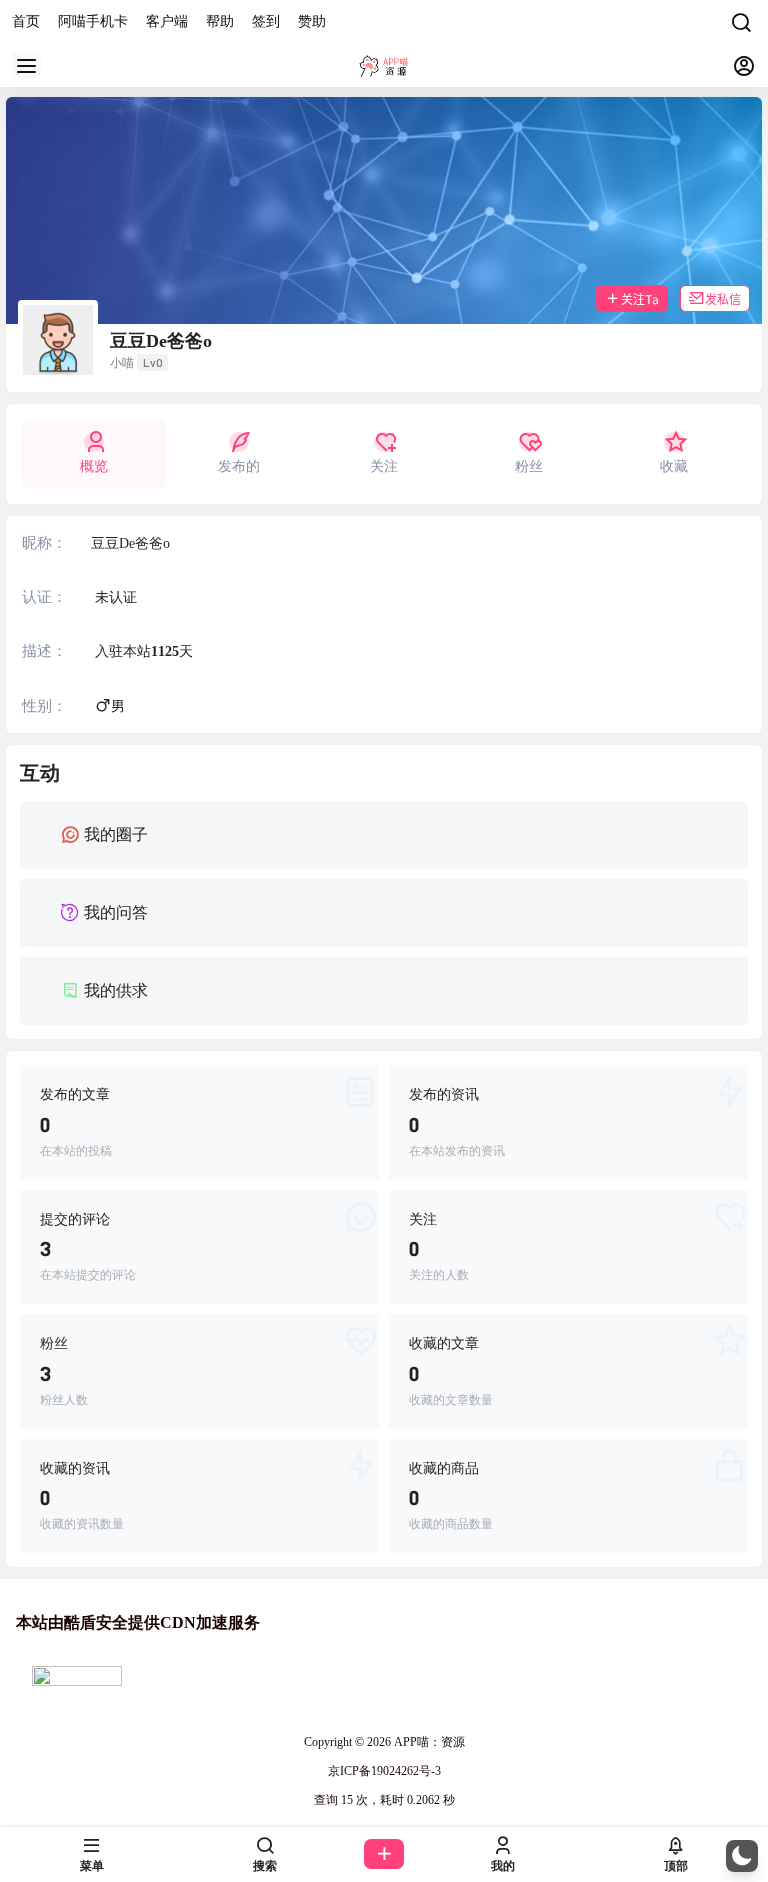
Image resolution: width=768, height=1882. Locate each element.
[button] (742, 1856)
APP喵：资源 (428, 1742)
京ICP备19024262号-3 (384, 1771)
